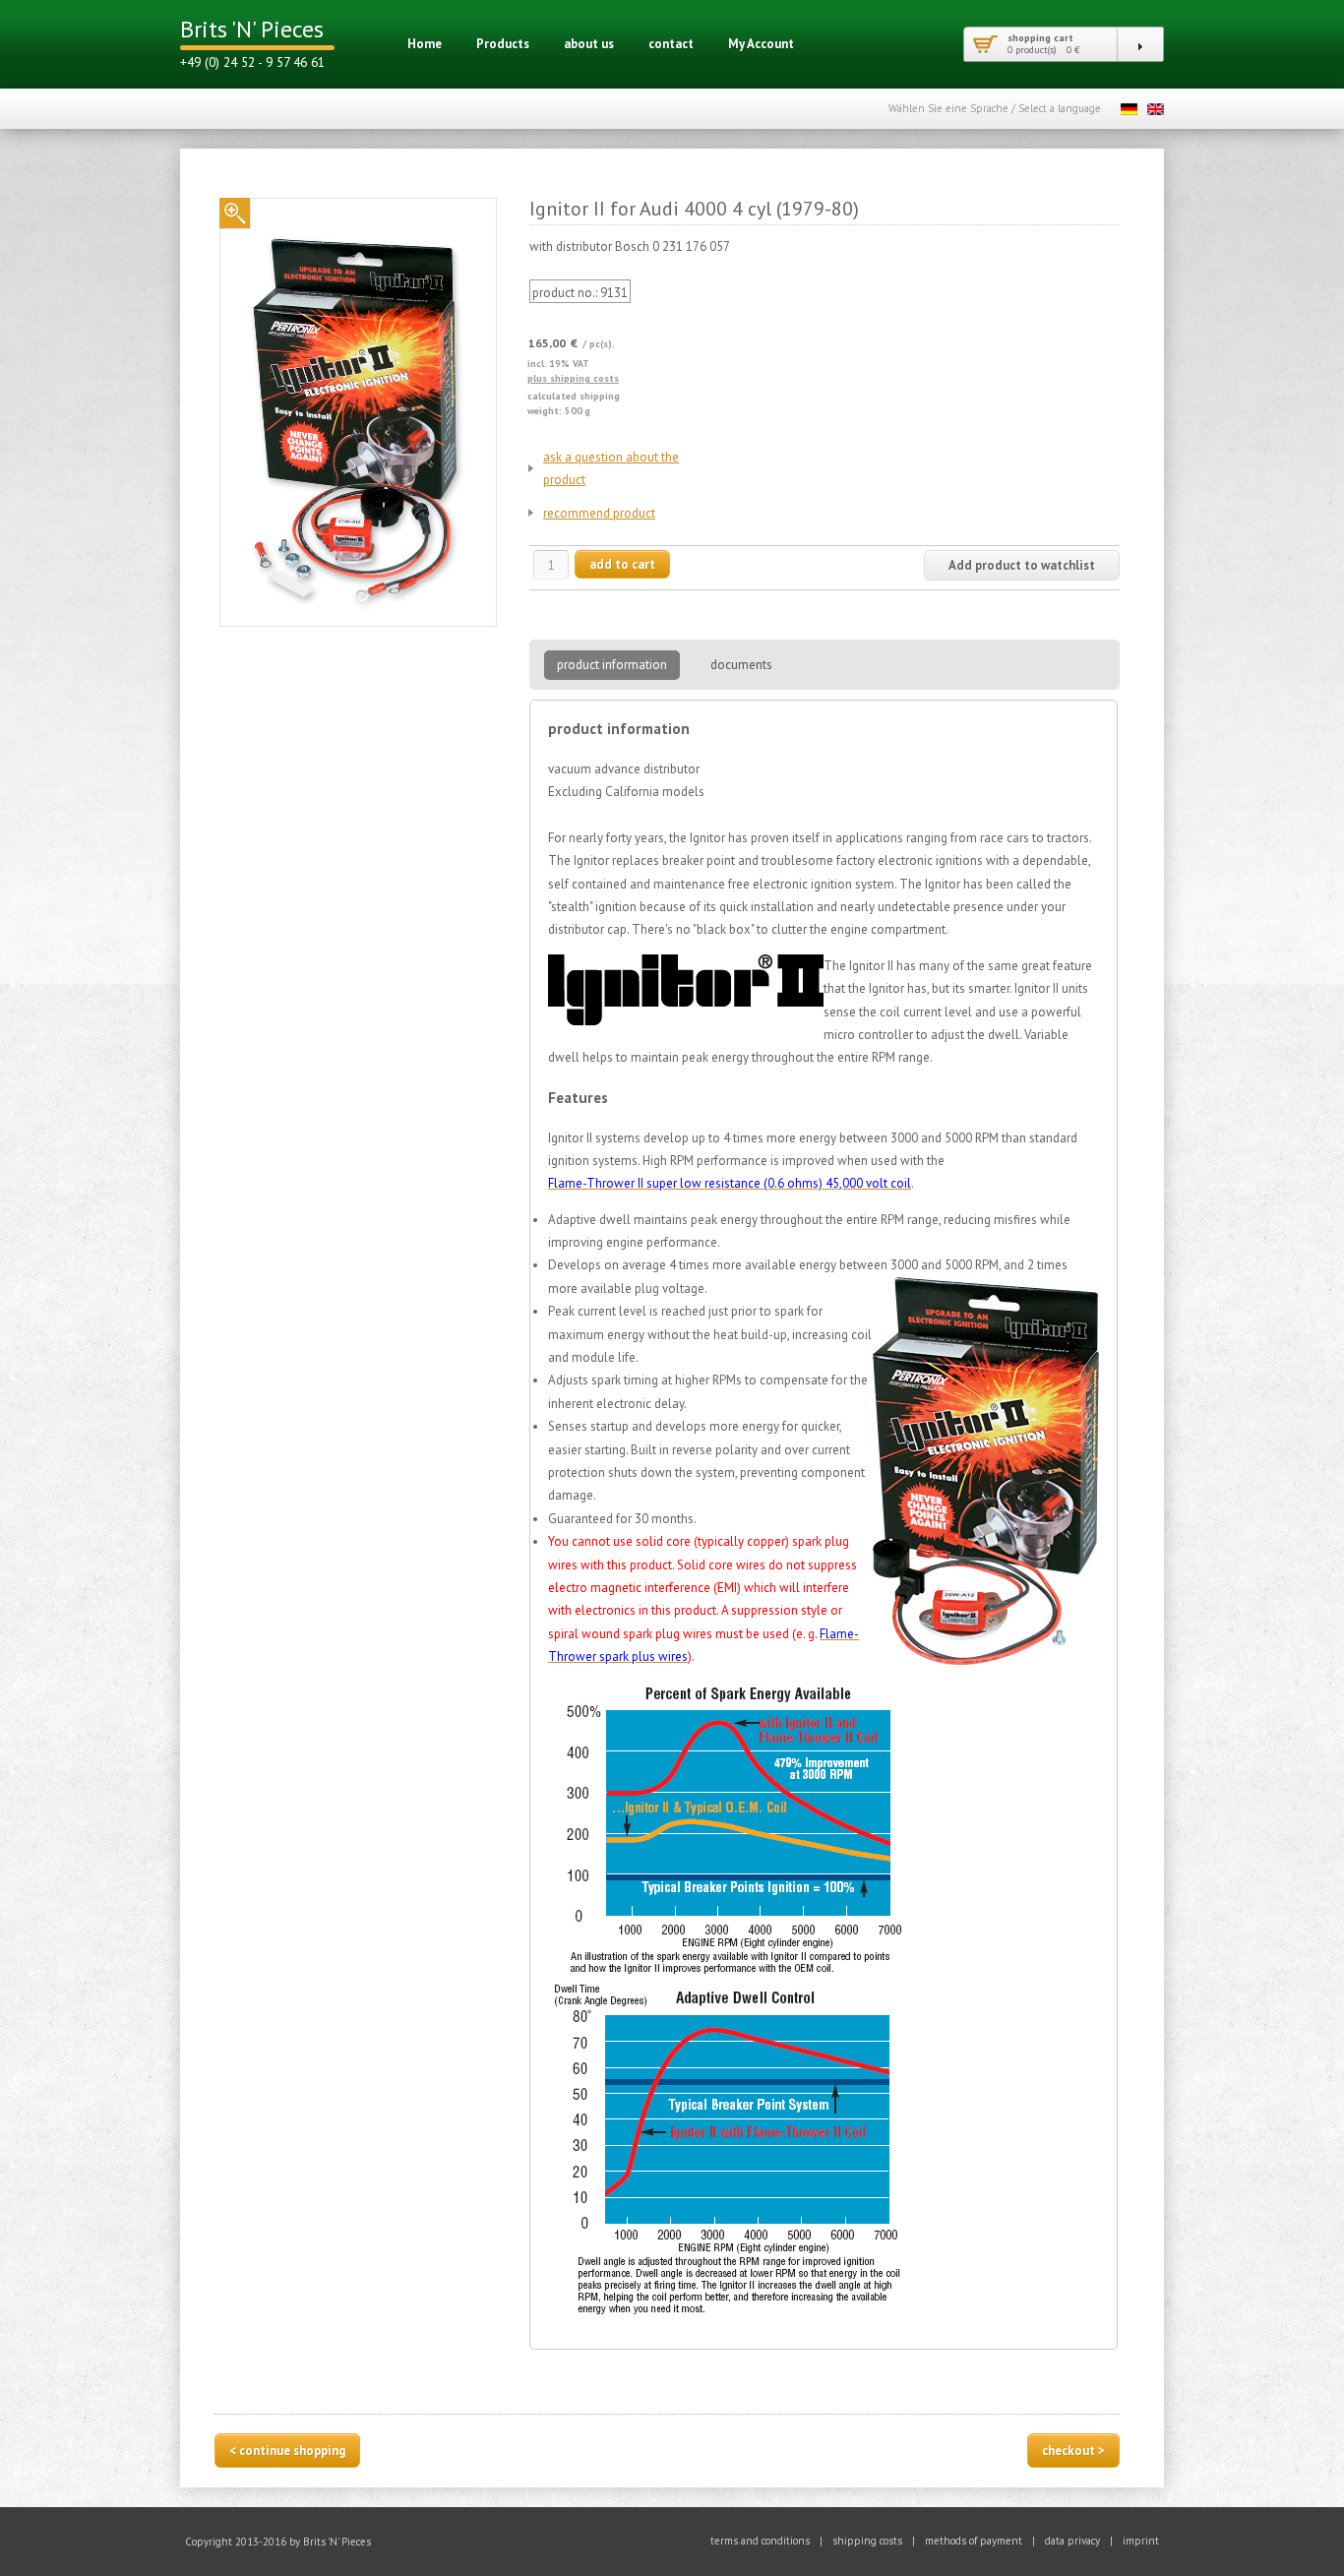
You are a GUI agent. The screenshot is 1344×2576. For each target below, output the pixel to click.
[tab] (605, 663)
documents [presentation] (741, 665)
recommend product (599, 513)
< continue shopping (287, 2451)
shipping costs (867, 2541)
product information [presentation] (612, 665)
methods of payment (974, 2541)
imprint (1141, 2541)
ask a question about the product (611, 468)
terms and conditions (760, 2541)
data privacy (1072, 2541)
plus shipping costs (573, 378)
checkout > (1073, 2451)
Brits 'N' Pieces (252, 29)
